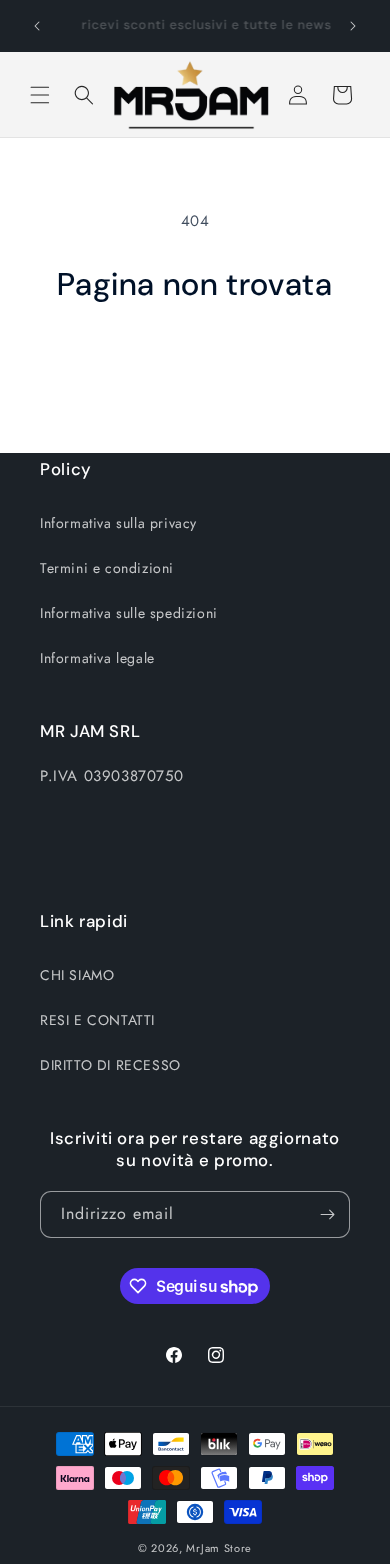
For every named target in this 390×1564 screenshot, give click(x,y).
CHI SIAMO (77, 975)
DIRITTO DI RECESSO (110, 1065)
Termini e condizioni (107, 568)
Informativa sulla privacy (118, 523)
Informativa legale (97, 658)
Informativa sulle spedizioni (129, 613)
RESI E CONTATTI (97, 1020)
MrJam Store (219, 1548)
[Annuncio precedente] (37, 26)
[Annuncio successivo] (353, 26)
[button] (40, 95)
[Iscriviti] (327, 1214)
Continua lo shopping (195, 359)
